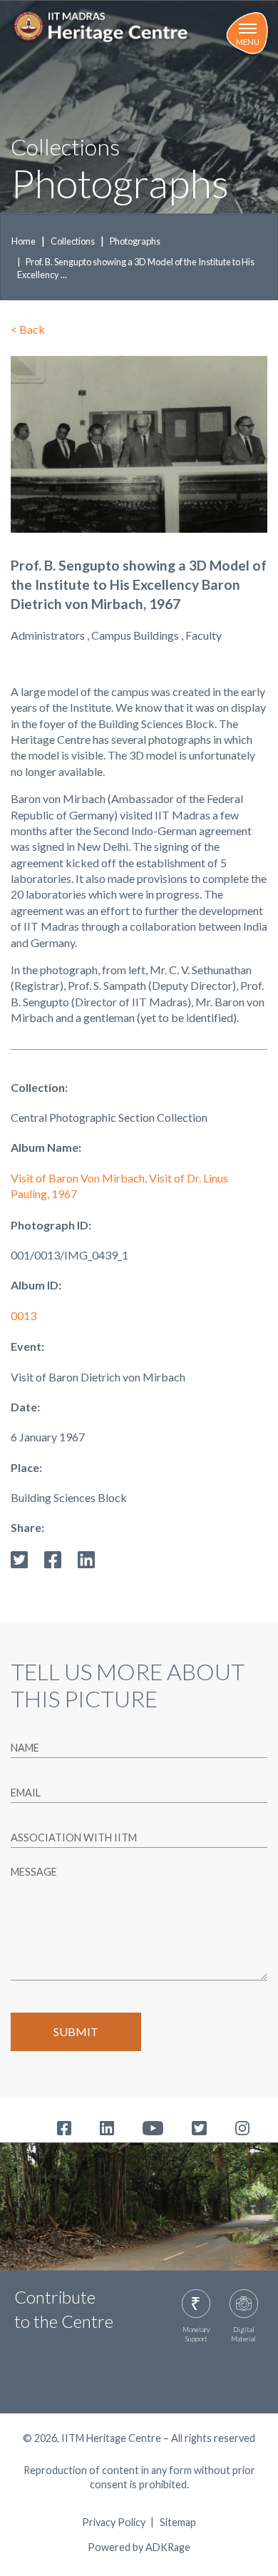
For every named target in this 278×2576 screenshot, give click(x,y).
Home (24, 241)
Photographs (135, 241)
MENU (248, 42)
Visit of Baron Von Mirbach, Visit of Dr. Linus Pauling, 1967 (119, 1186)
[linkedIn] (86, 1558)
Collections (73, 241)
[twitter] (19, 1558)
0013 (24, 1315)
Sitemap (178, 2523)
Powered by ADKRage (139, 2547)
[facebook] (53, 1558)
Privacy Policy (114, 2523)
